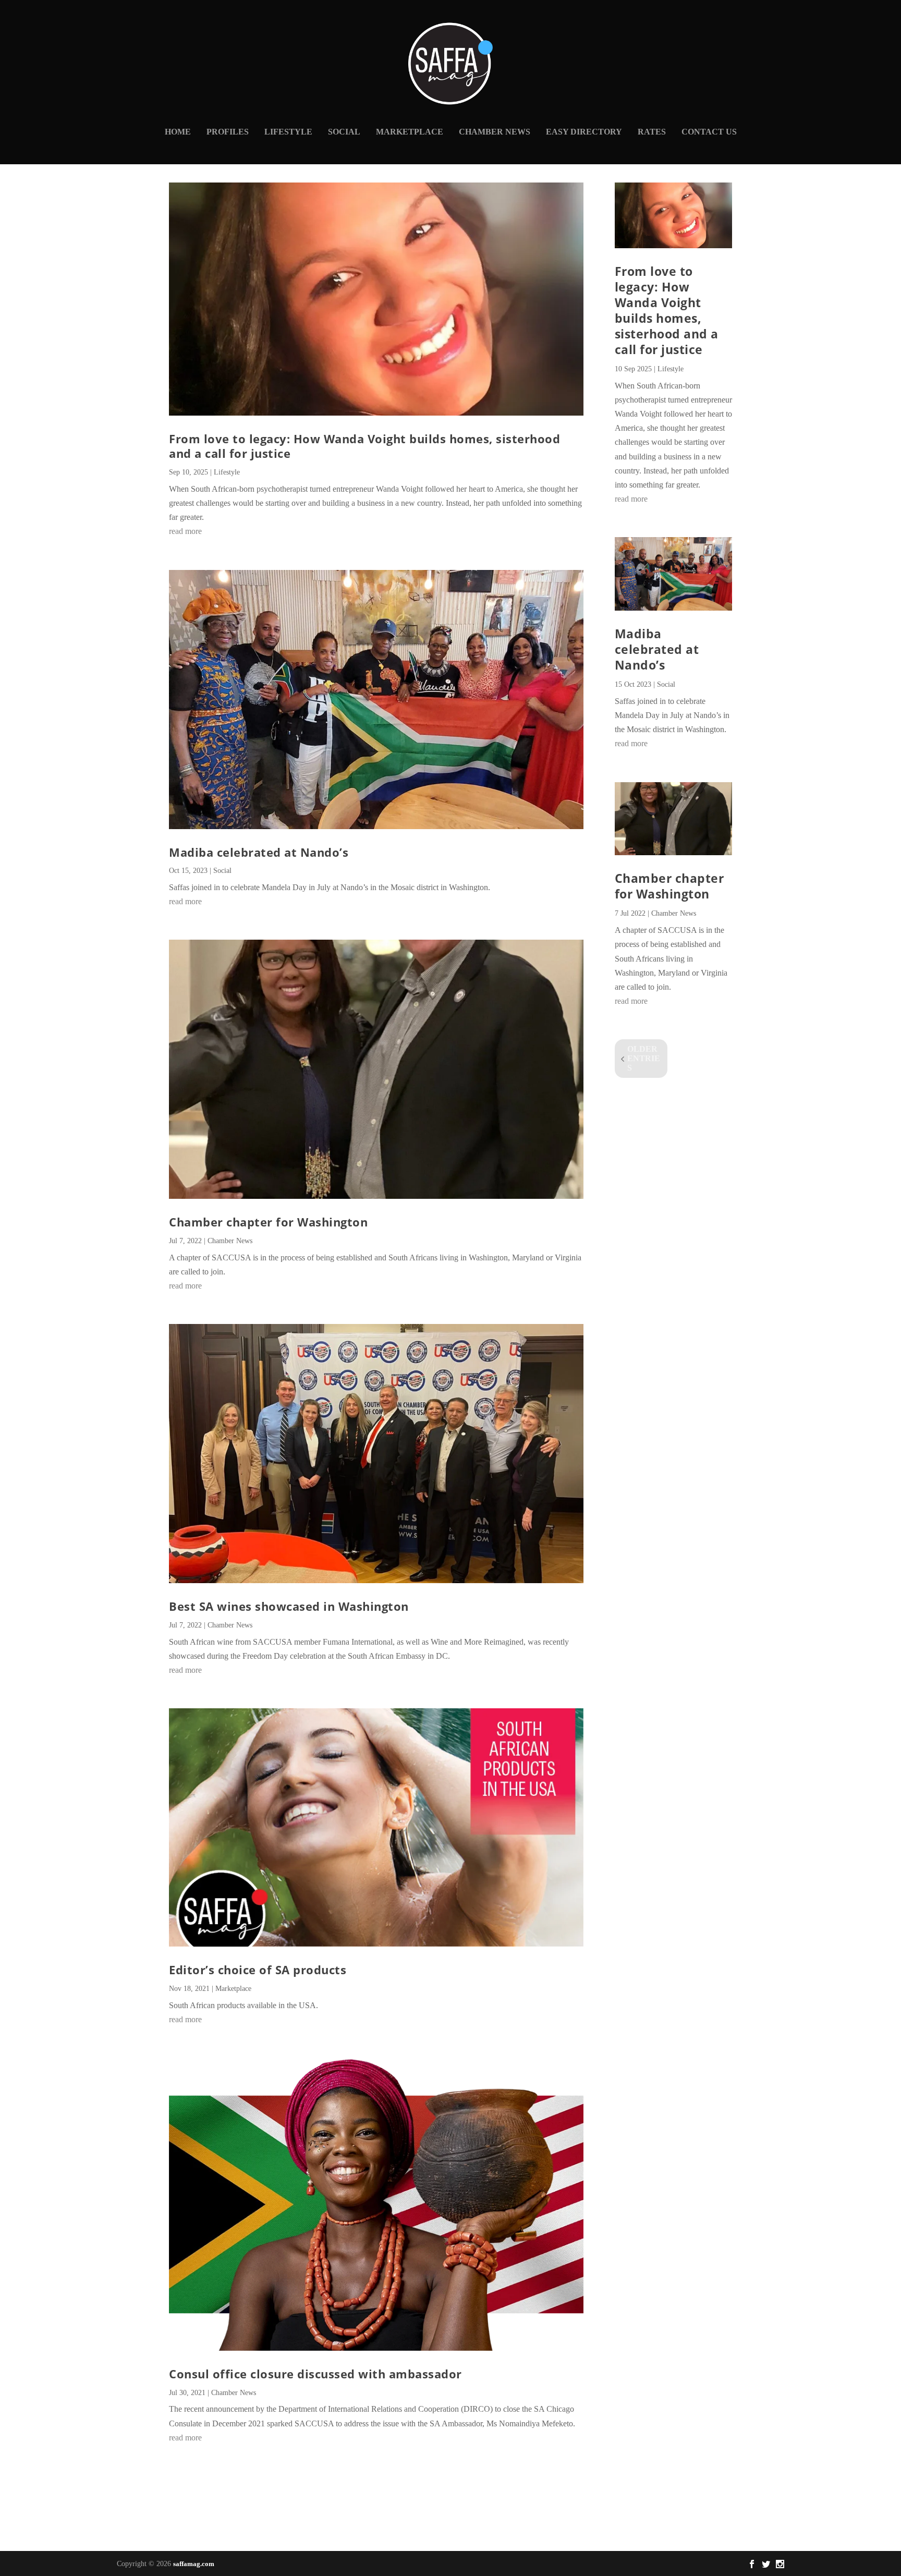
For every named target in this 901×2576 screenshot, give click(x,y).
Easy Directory (584, 132)
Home (178, 132)
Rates (652, 132)
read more (185, 531)
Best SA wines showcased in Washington (289, 1606)
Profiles (228, 132)
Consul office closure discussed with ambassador (315, 2374)
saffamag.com (194, 2564)
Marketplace (410, 132)
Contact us (709, 132)
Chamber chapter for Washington (268, 1222)
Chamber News (495, 132)
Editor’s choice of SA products (258, 1970)
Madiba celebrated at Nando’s (259, 852)
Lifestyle (288, 132)
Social (344, 132)
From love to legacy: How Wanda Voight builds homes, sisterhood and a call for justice (364, 446)
